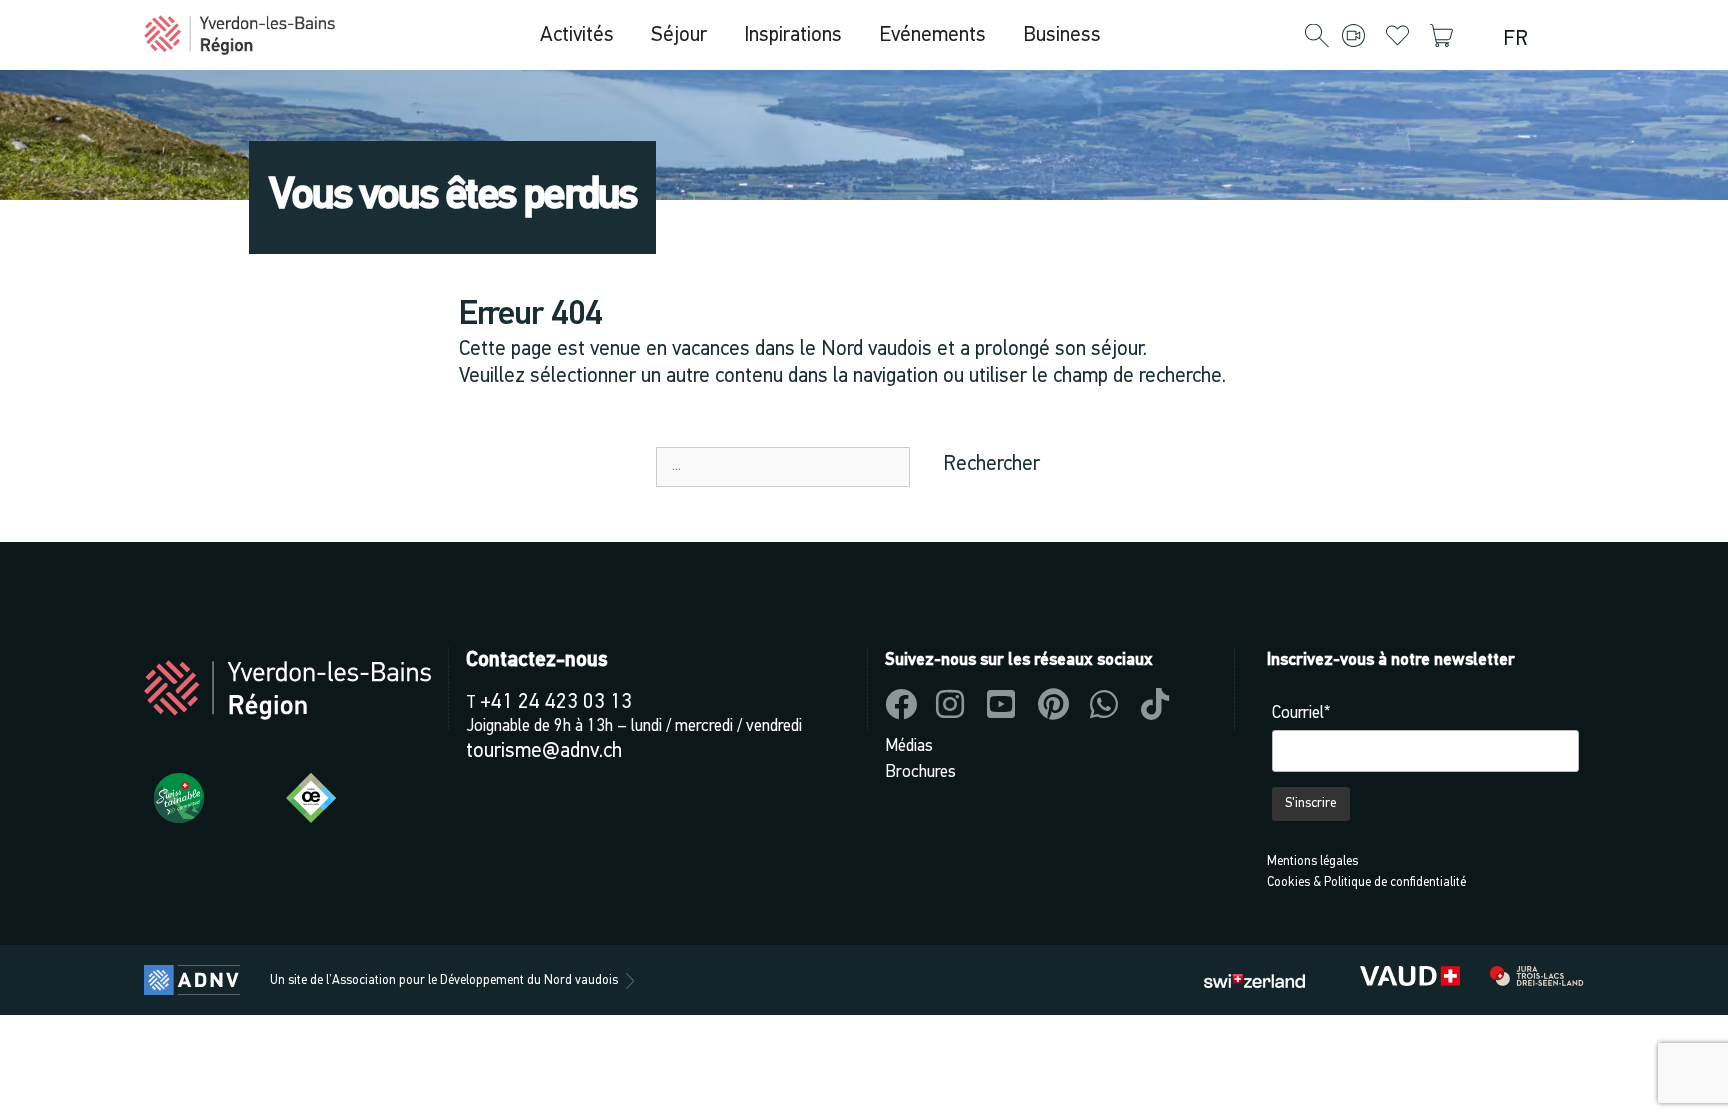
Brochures (920, 772)
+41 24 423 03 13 (556, 702)
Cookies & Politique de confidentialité (1366, 882)
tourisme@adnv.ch (544, 751)
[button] (1317, 37)
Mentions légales (1312, 861)
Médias (909, 746)
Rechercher (991, 464)
